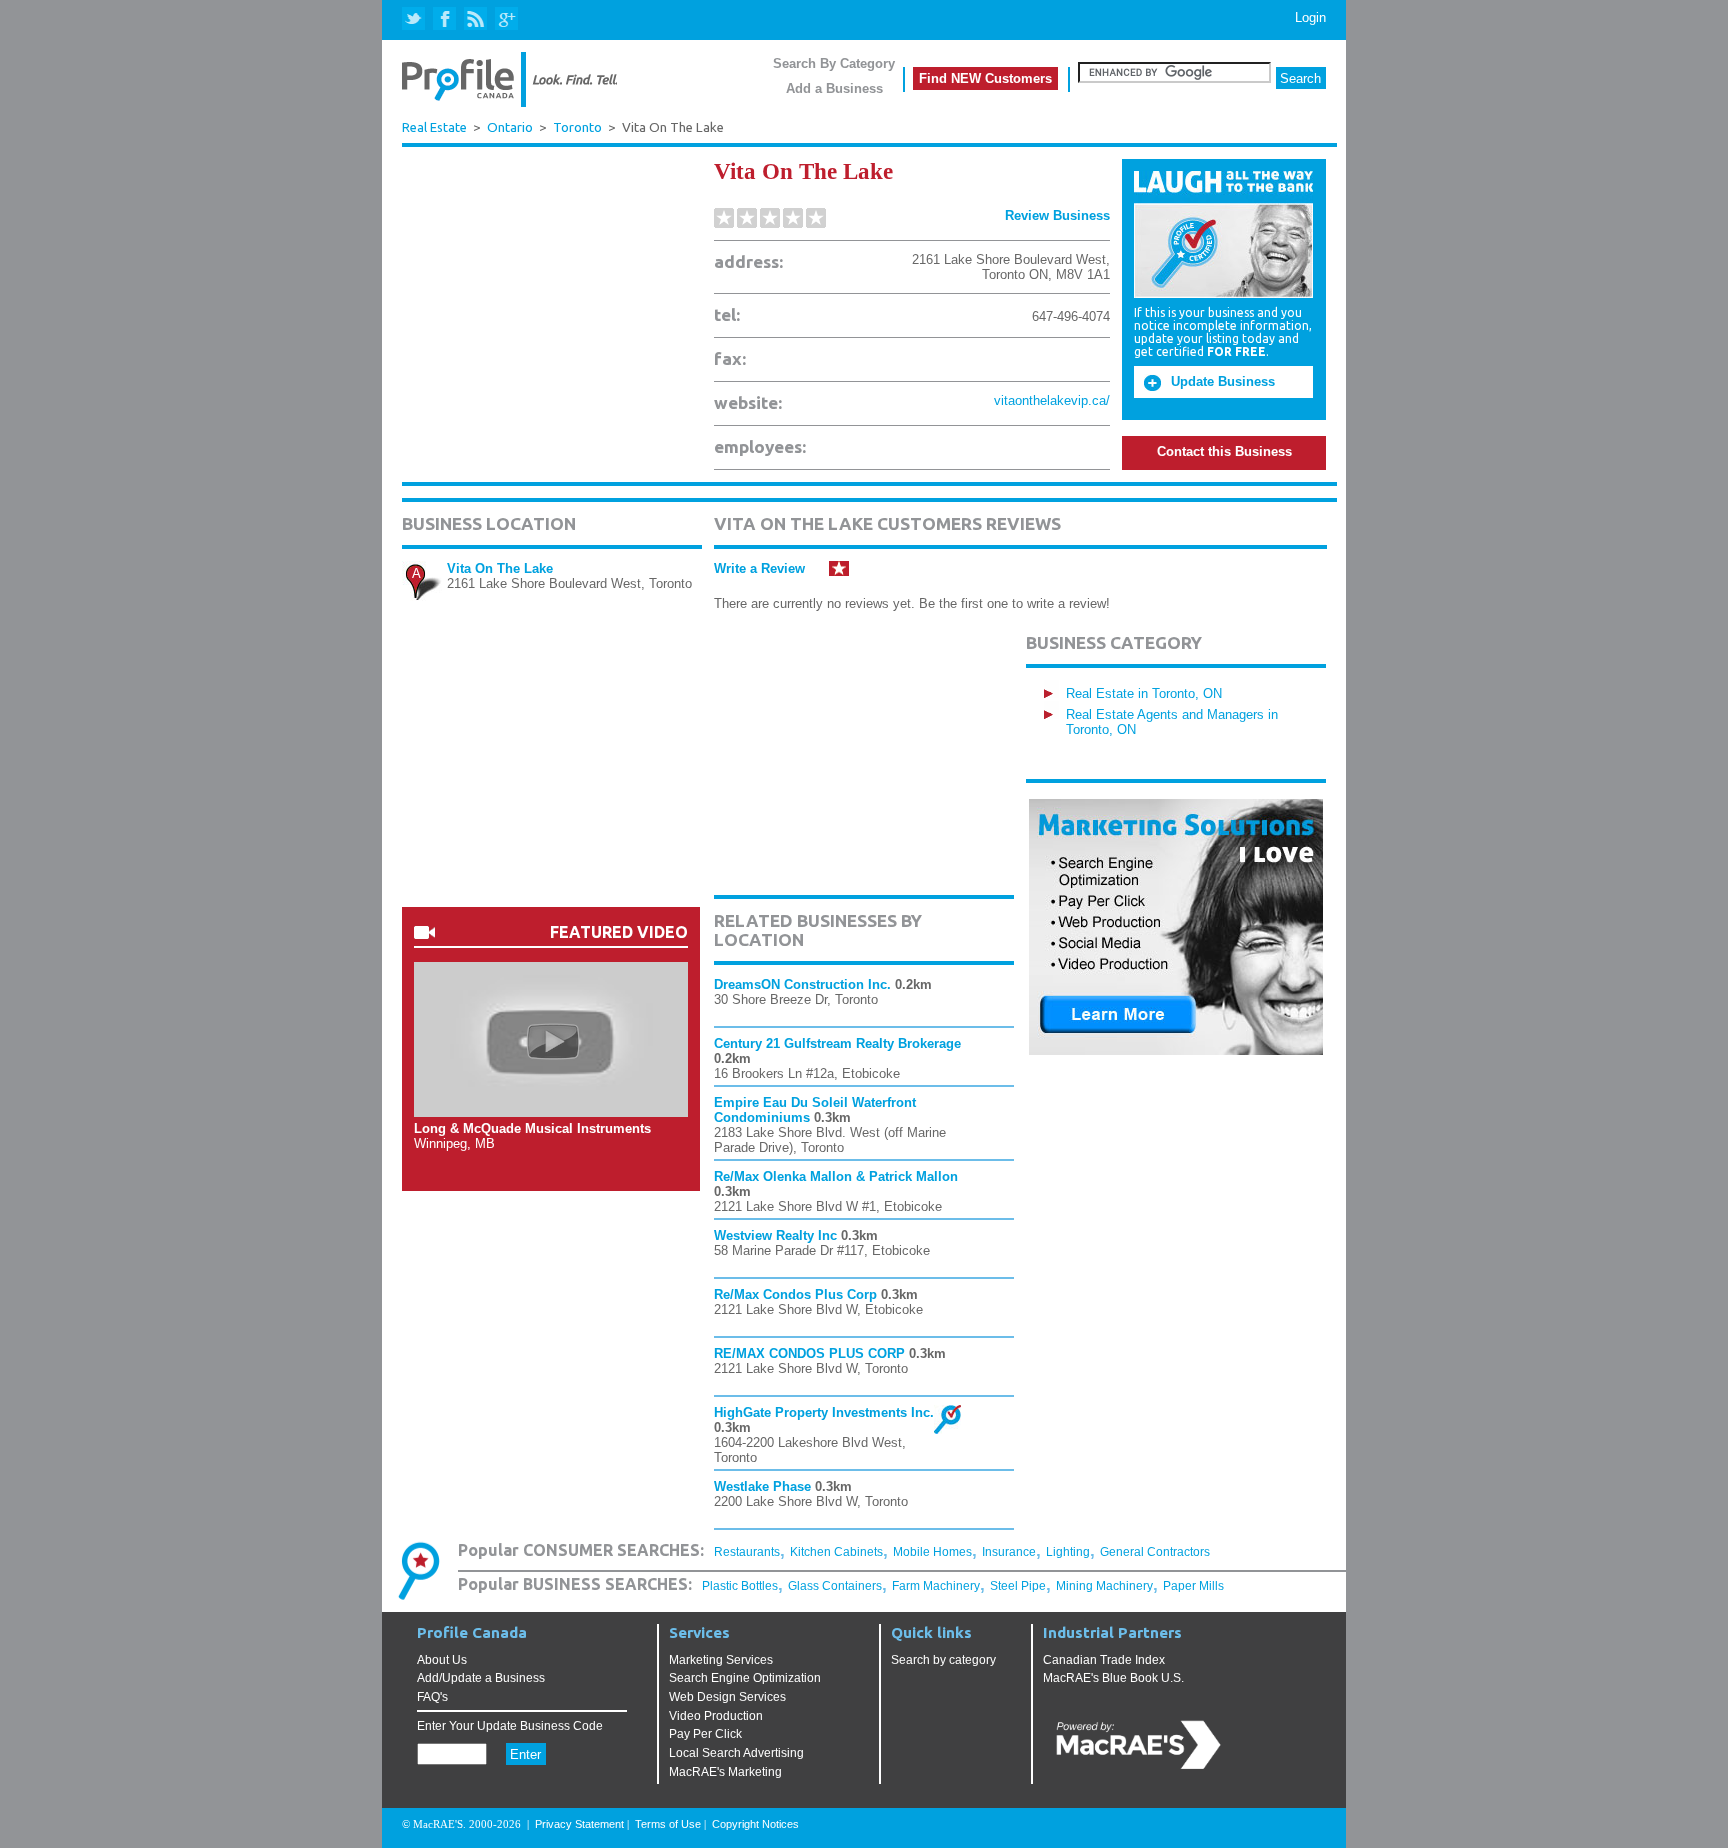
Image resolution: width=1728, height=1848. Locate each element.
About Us (442, 1660)
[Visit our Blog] (475, 19)
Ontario (510, 127)
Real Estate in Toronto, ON (1144, 693)
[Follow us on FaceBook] (445, 19)
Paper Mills (1193, 1586)
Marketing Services (721, 1660)
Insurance (1009, 1552)
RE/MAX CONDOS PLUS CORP (809, 1353)
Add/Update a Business (481, 1678)
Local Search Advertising (736, 1753)
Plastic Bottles (740, 1586)
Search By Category (834, 63)
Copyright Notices (755, 1824)
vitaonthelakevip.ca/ (1052, 400)
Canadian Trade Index (1104, 1660)
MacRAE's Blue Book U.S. (1113, 1678)
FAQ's (432, 1697)
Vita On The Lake (500, 568)
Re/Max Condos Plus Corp (795, 1294)
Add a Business (834, 88)
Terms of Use (668, 1824)
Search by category (943, 1660)
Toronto (577, 127)
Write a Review (759, 568)
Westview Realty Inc (775, 1235)
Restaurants (747, 1552)
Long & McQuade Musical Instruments (532, 1128)
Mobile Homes (932, 1552)
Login (1310, 17)
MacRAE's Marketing (725, 1772)
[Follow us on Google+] (505, 19)
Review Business (1057, 215)
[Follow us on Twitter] (415, 19)
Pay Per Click (705, 1734)
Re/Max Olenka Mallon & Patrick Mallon (836, 1176)
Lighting (1068, 1552)
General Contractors (1155, 1552)
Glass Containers (835, 1586)
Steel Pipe (1018, 1586)
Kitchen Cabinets (836, 1552)
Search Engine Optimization (745, 1678)
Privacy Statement (579, 1824)
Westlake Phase (762, 1486)
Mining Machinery (1104, 1586)
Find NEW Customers (985, 78)
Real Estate (434, 127)
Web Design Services (727, 1697)
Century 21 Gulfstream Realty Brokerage (837, 1043)
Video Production (716, 1716)
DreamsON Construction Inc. (802, 984)
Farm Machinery (936, 1586)
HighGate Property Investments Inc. (824, 1412)
